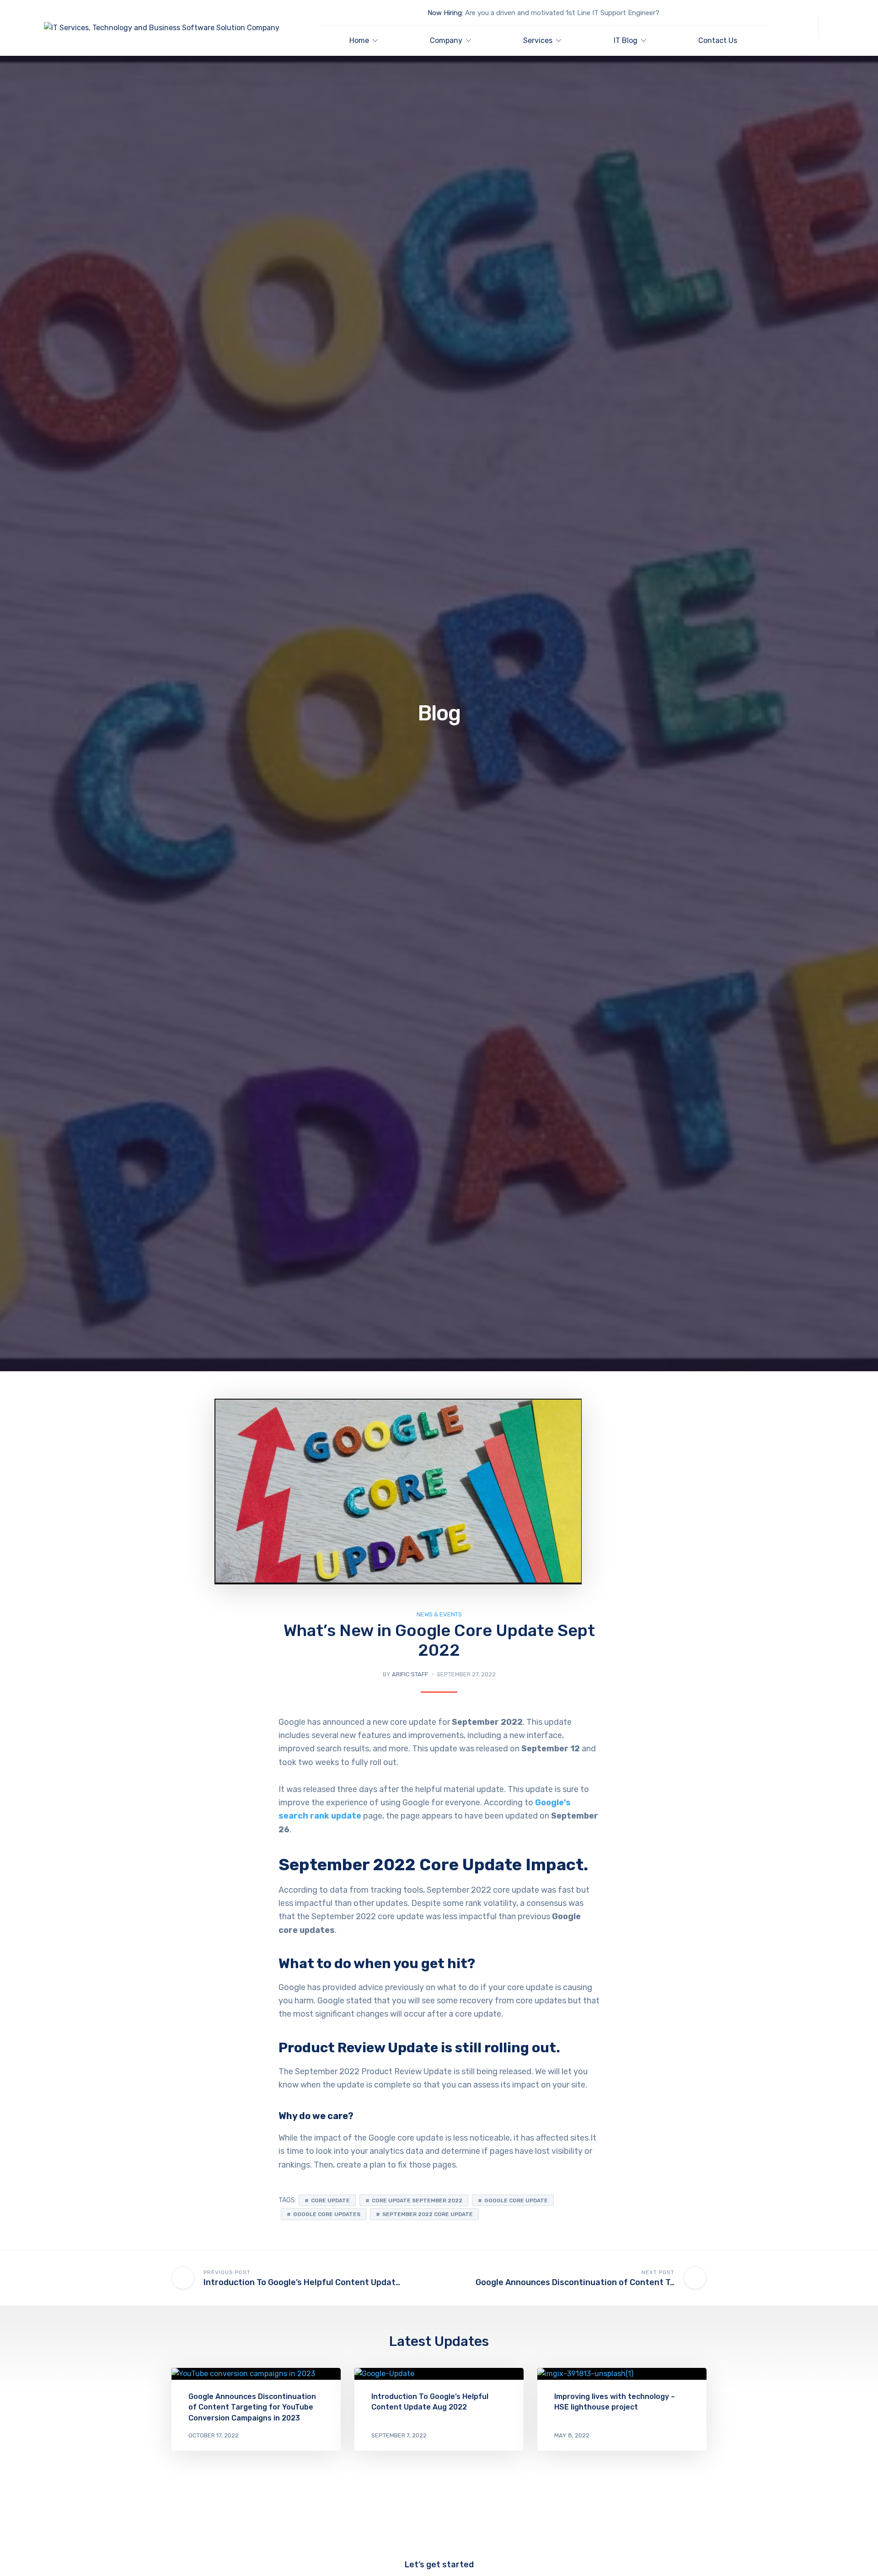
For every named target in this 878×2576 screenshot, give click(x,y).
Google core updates (327, 2214)
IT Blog (626, 40)
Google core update (516, 2200)
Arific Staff (410, 1674)
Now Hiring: (445, 13)
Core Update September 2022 (417, 2200)
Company (446, 40)
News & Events (439, 1614)
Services (538, 40)
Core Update (330, 2200)
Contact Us (718, 40)
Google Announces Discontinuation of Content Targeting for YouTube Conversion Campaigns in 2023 (252, 2407)
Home (359, 40)
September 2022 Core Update (428, 2214)
